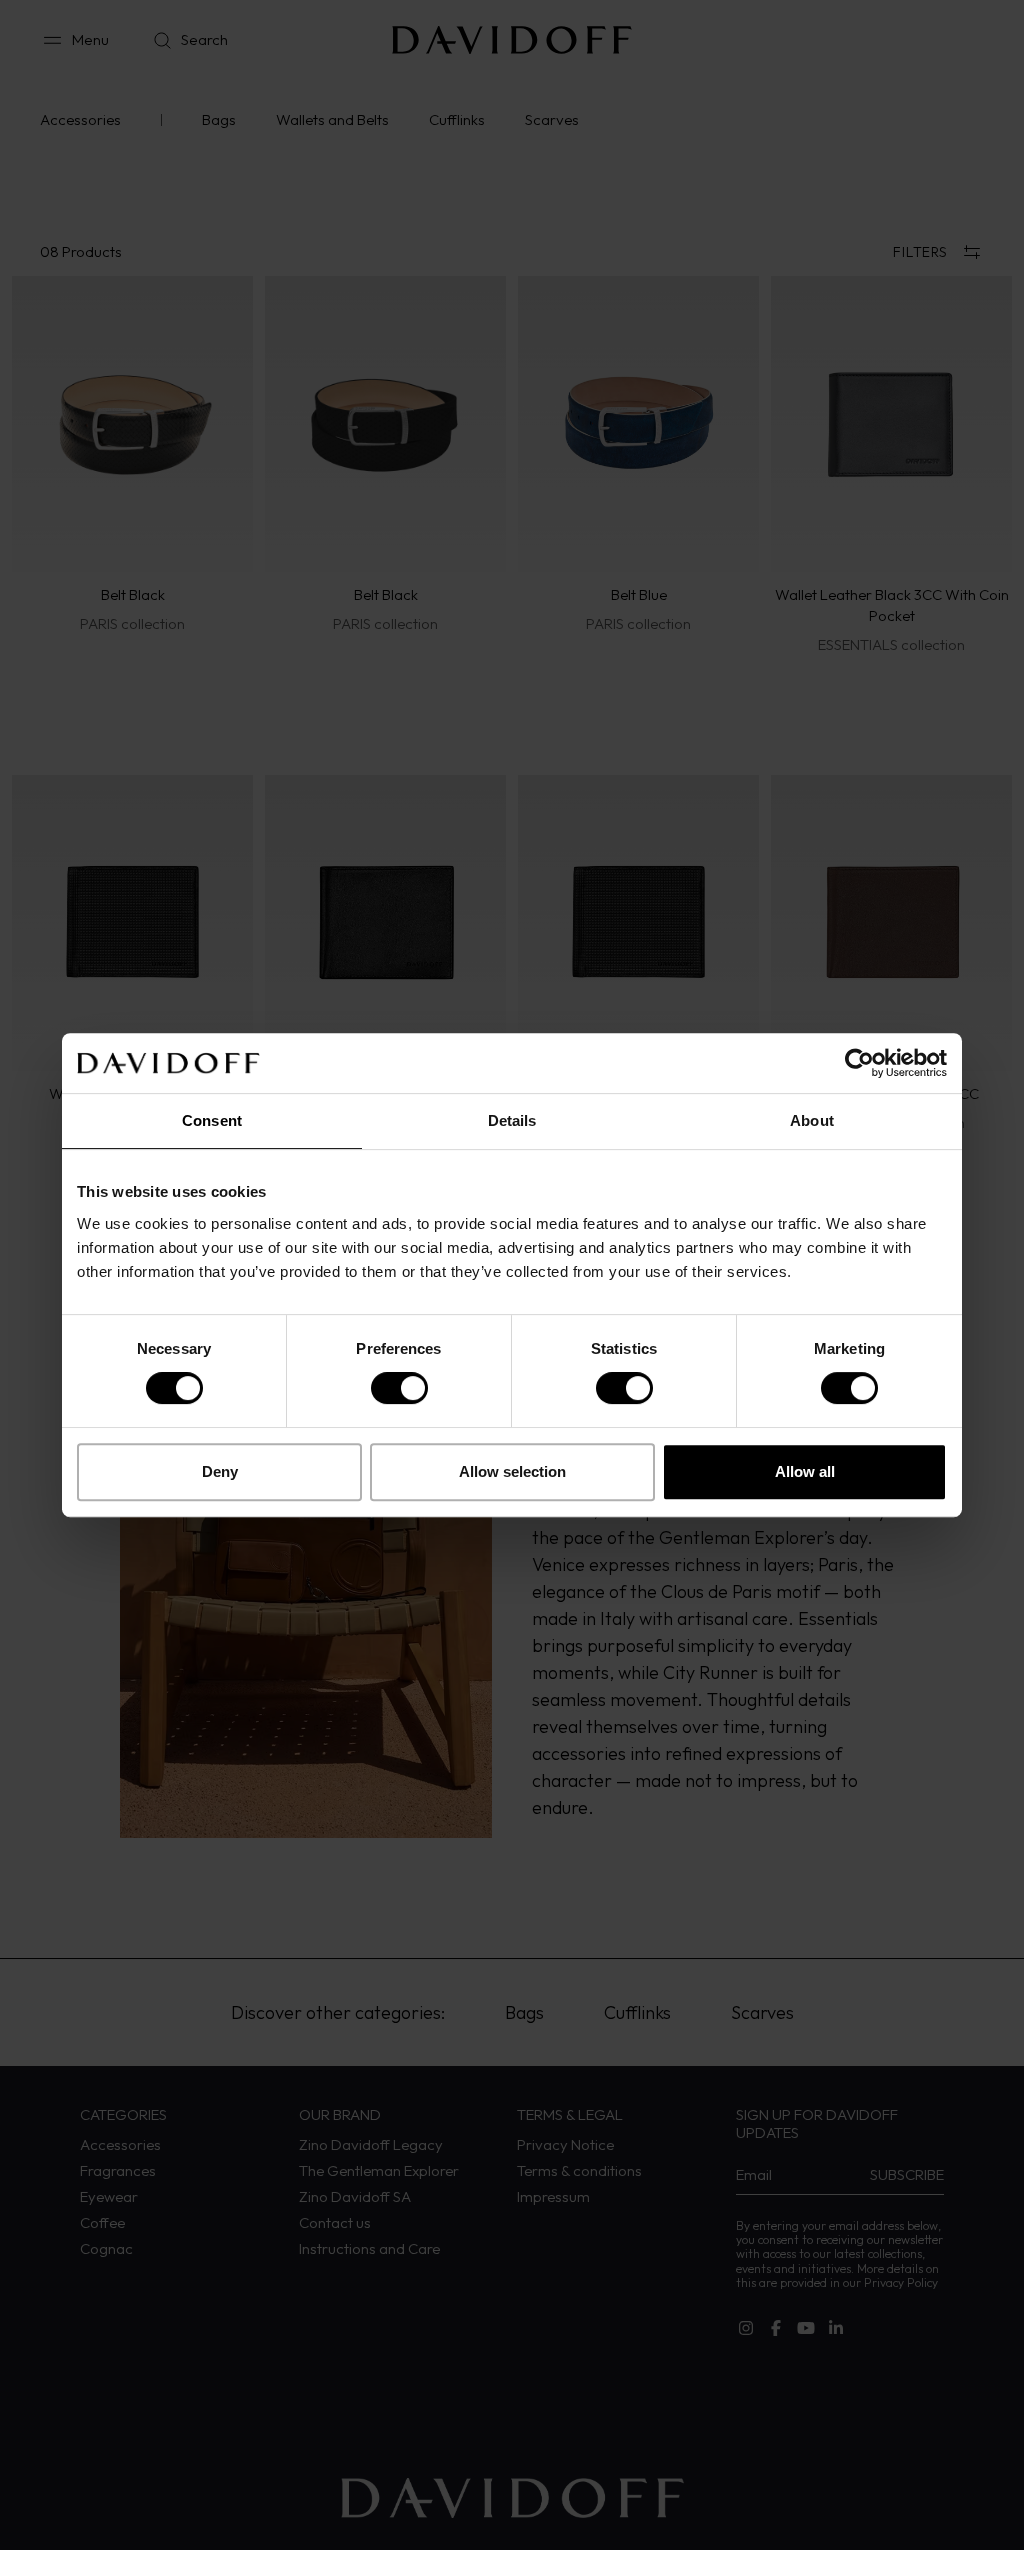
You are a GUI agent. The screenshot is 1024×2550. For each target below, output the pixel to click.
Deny (220, 1471)
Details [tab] (512, 1120)
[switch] (399, 1388)
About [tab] (812, 1120)
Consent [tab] (212, 1120)
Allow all (805, 1471)
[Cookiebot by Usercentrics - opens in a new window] (859, 1063)
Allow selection (512, 1471)
